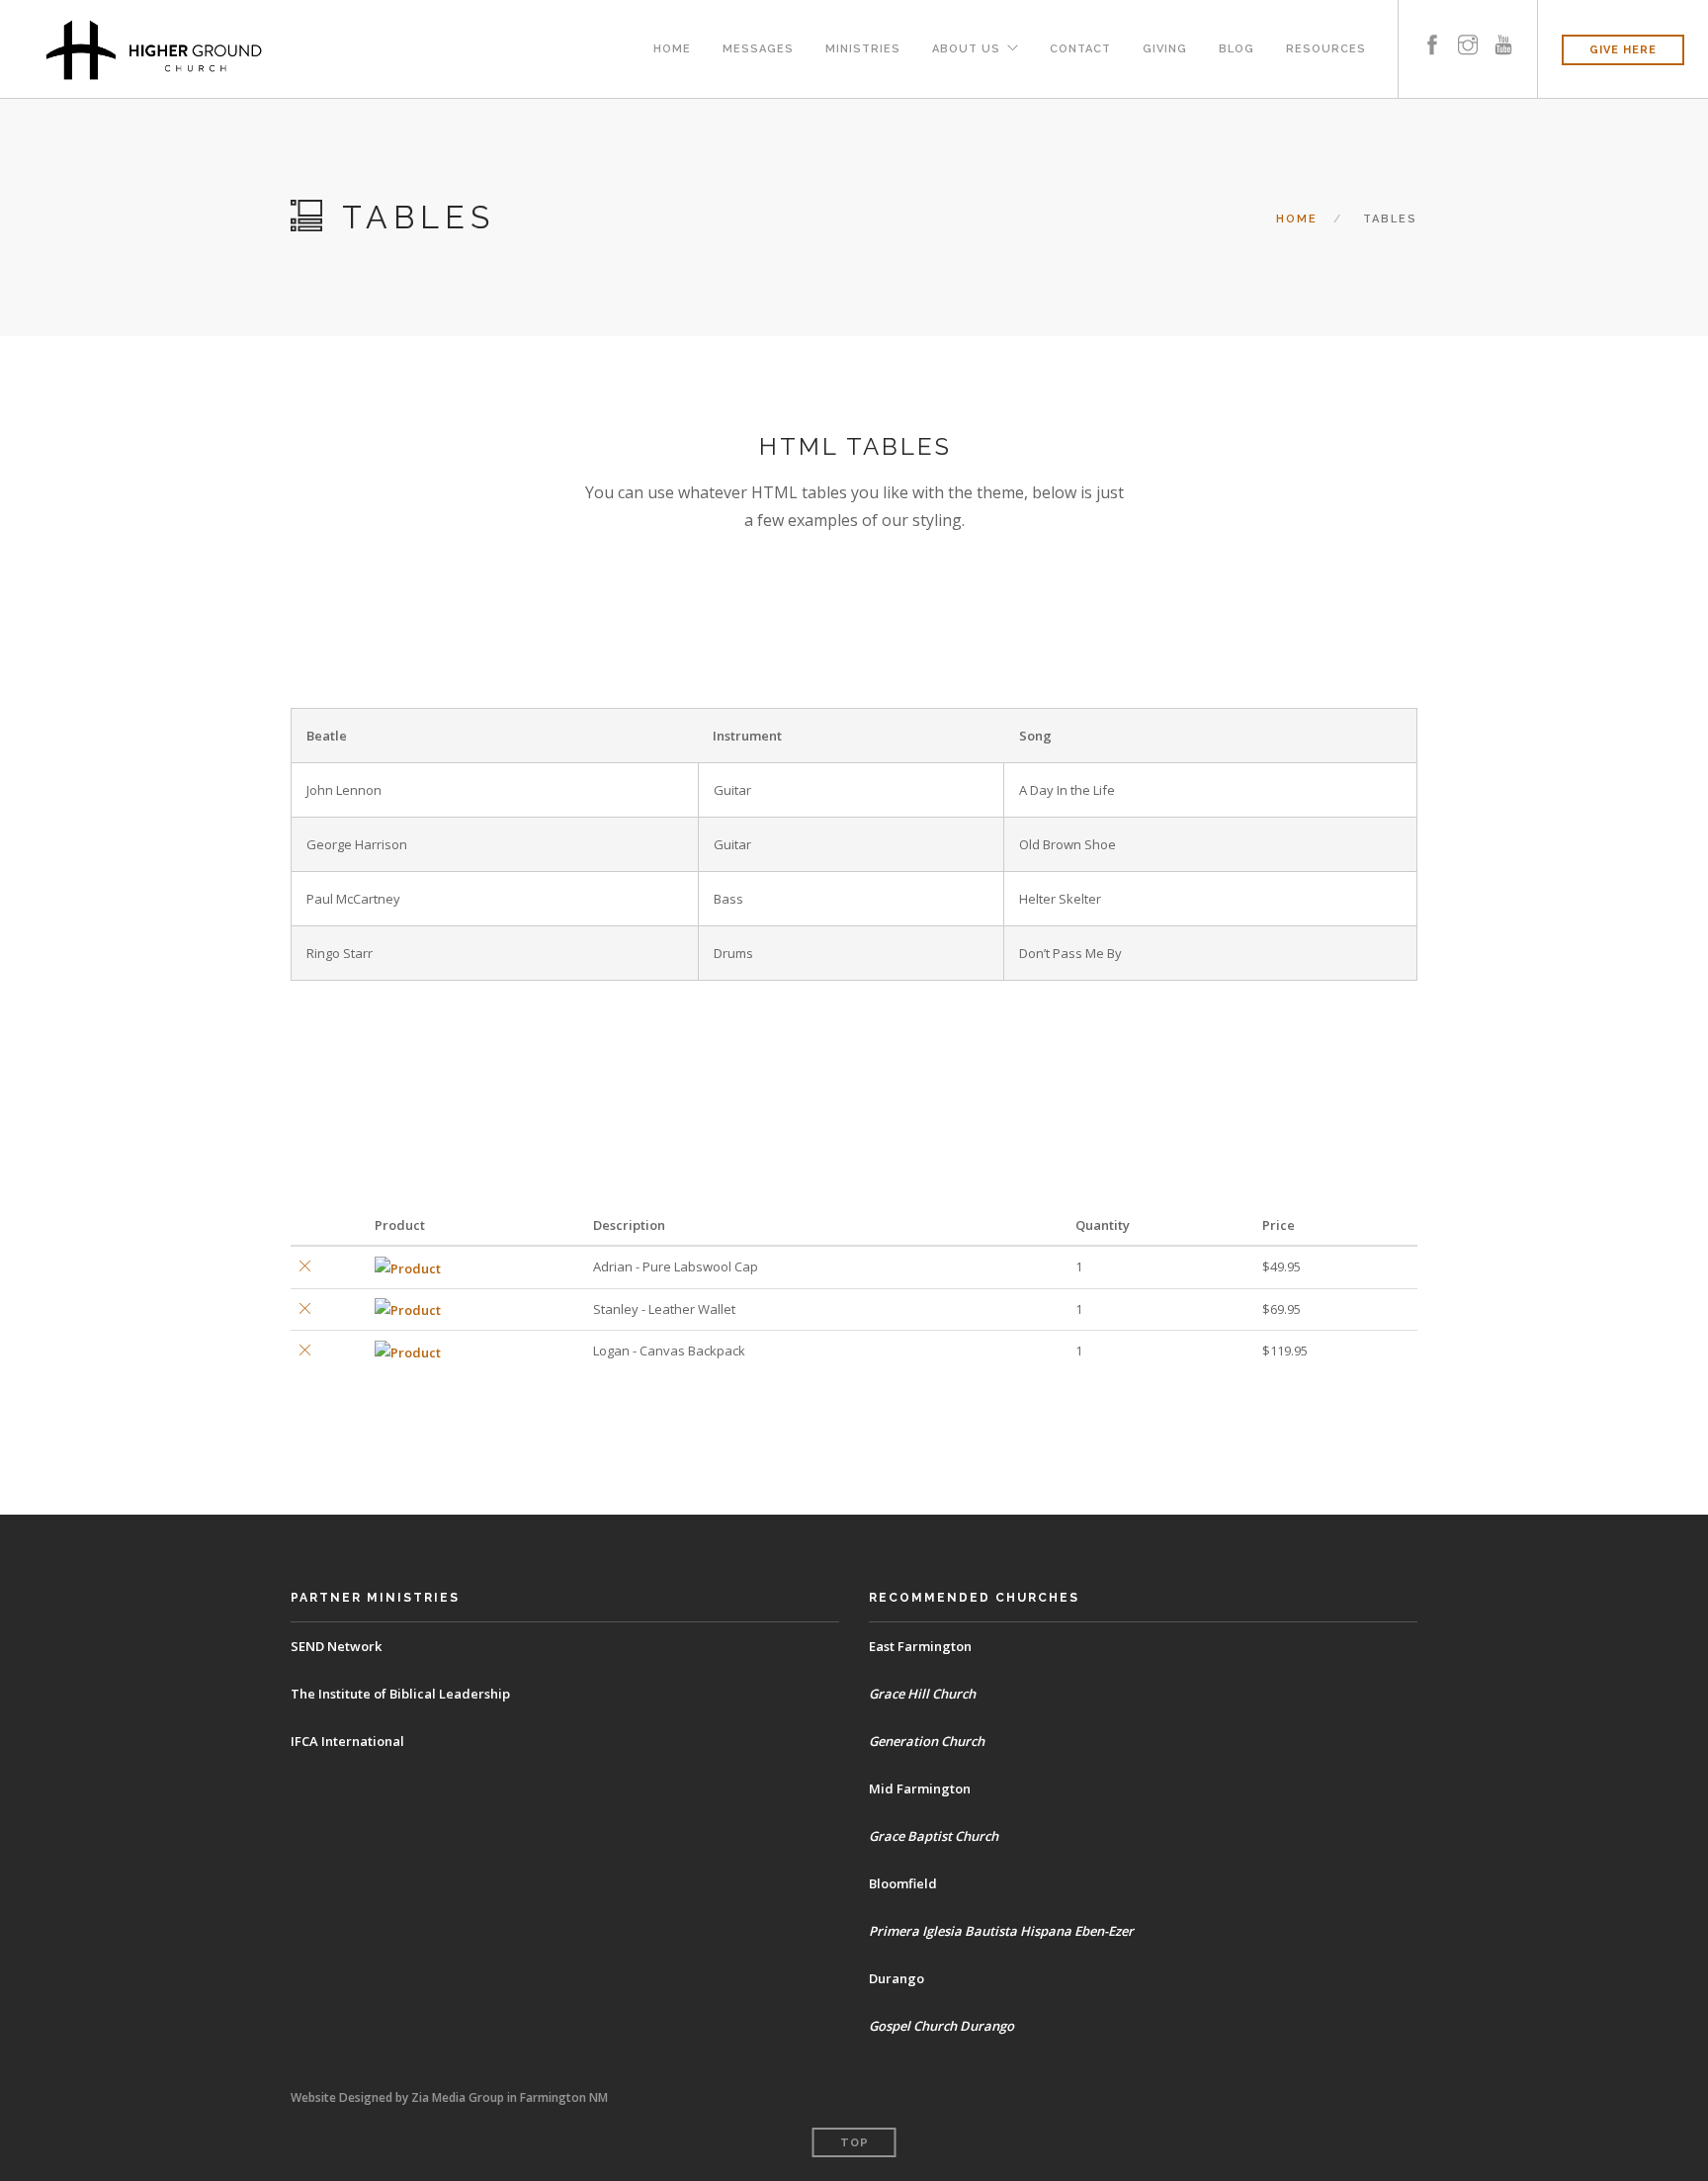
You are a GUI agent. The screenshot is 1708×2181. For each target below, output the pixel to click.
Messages (758, 49)
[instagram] (1468, 27)
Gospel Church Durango (941, 2026)
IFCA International (347, 1741)
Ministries (863, 49)
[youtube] (1503, 27)
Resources (1326, 49)
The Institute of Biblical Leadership (400, 1694)
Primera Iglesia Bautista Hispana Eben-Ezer (1001, 1931)
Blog (1237, 49)
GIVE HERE (1623, 50)
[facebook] (1432, 27)
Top (854, 2143)
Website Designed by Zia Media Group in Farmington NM (449, 2097)
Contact (1080, 49)
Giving (1165, 49)
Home (672, 49)
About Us (966, 49)
